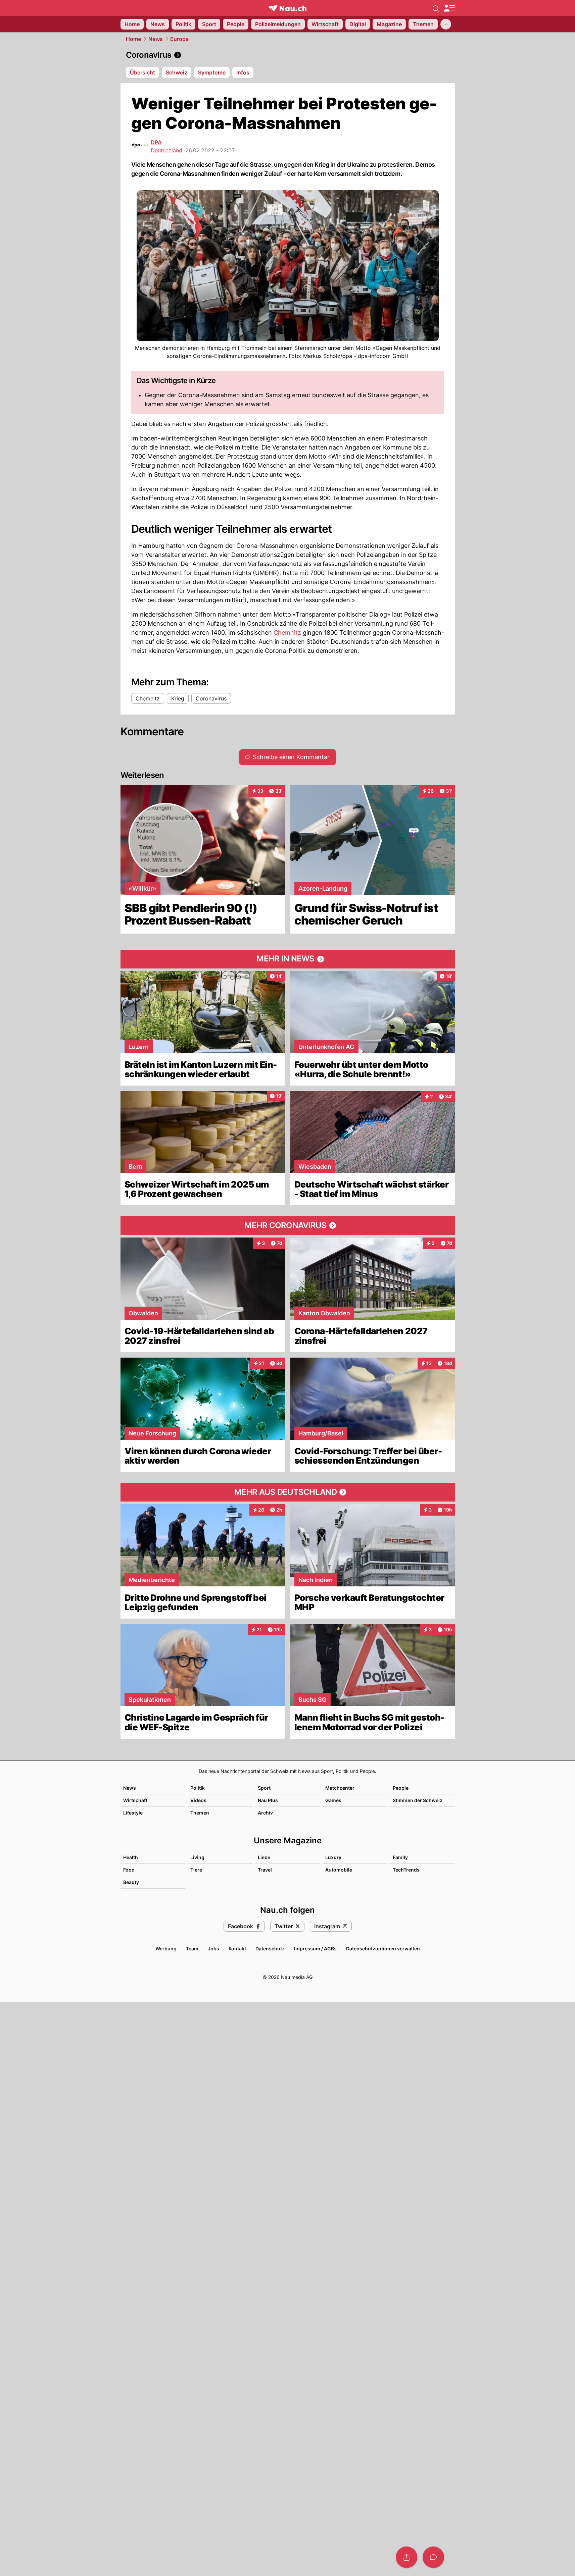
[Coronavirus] (288, 55)
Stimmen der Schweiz (418, 1800)
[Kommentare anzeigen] (433, 2557)
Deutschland (166, 150)
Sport (264, 1788)
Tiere (196, 1870)
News (156, 39)
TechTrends (406, 1870)
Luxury (333, 1857)
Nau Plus (268, 1800)
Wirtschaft (135, 1800)
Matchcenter (340, 1788)
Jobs (213, 1949)
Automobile (339, 1870)
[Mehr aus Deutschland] (288, 1492)
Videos (198, 1800)
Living (197, 1857)
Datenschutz (270, 1949)
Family (400, 1857)
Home (133, 39)
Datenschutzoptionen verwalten (383, 1949)
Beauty (131, 1882)
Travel (265, 1870)
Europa (179, 39)
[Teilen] (406, 2557)
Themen (200, 1813)
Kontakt (237, 1949)
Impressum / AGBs (315, 1949)
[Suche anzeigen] (436, 8)
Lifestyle (133, 1813)
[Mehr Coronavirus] (288, 1225)
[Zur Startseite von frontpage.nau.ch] (287, 8)
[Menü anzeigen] (449, 8)
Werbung (166, 1949)
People (401, 1788)
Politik (198, 1788)
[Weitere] (446, 24)
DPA (156, 142)
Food (129, 1870)
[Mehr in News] (288, 959)
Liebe (264, 1857)
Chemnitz (287, 633)
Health (131, 1857)
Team (192, 1949)
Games (333, 1800)
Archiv (265, 1813)
